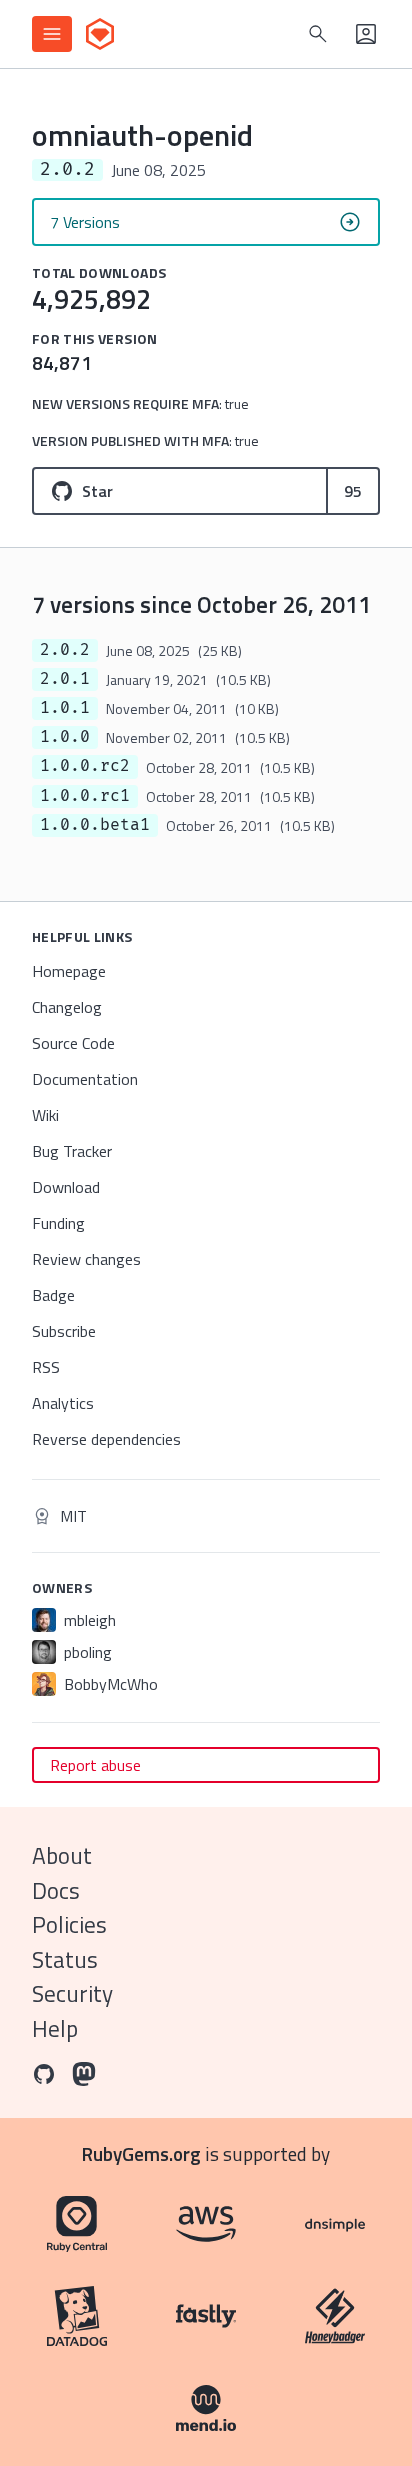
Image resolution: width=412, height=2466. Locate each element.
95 (353, 491)
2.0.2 (65, 650)
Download (66, 1187)
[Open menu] (52, 34)
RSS (46, 1367)
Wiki (45, 1115)
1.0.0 (65, 737)
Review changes (86, 1259)
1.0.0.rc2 (85, 766)
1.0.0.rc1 (85, 796)
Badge (53, 1295)
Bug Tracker (72, 1151)
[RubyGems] (100, 34)
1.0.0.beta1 (95, 825)
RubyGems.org (141, 2153)
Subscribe (64, 1331)
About (62, 1855)
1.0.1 (65, 708)
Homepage (69, 971)
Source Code (73, 1043)
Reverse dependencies (106, 1439)
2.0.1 (65, 679)
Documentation (85, 1079)
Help (55, 2028)
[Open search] (318, 34)
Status (65, 1959)
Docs (56, 1890)
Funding (58, 1223)
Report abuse (95, 1765)
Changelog (67, 1007)
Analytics (63, 1403)
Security (72, 1993)
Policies (69, 1924)
